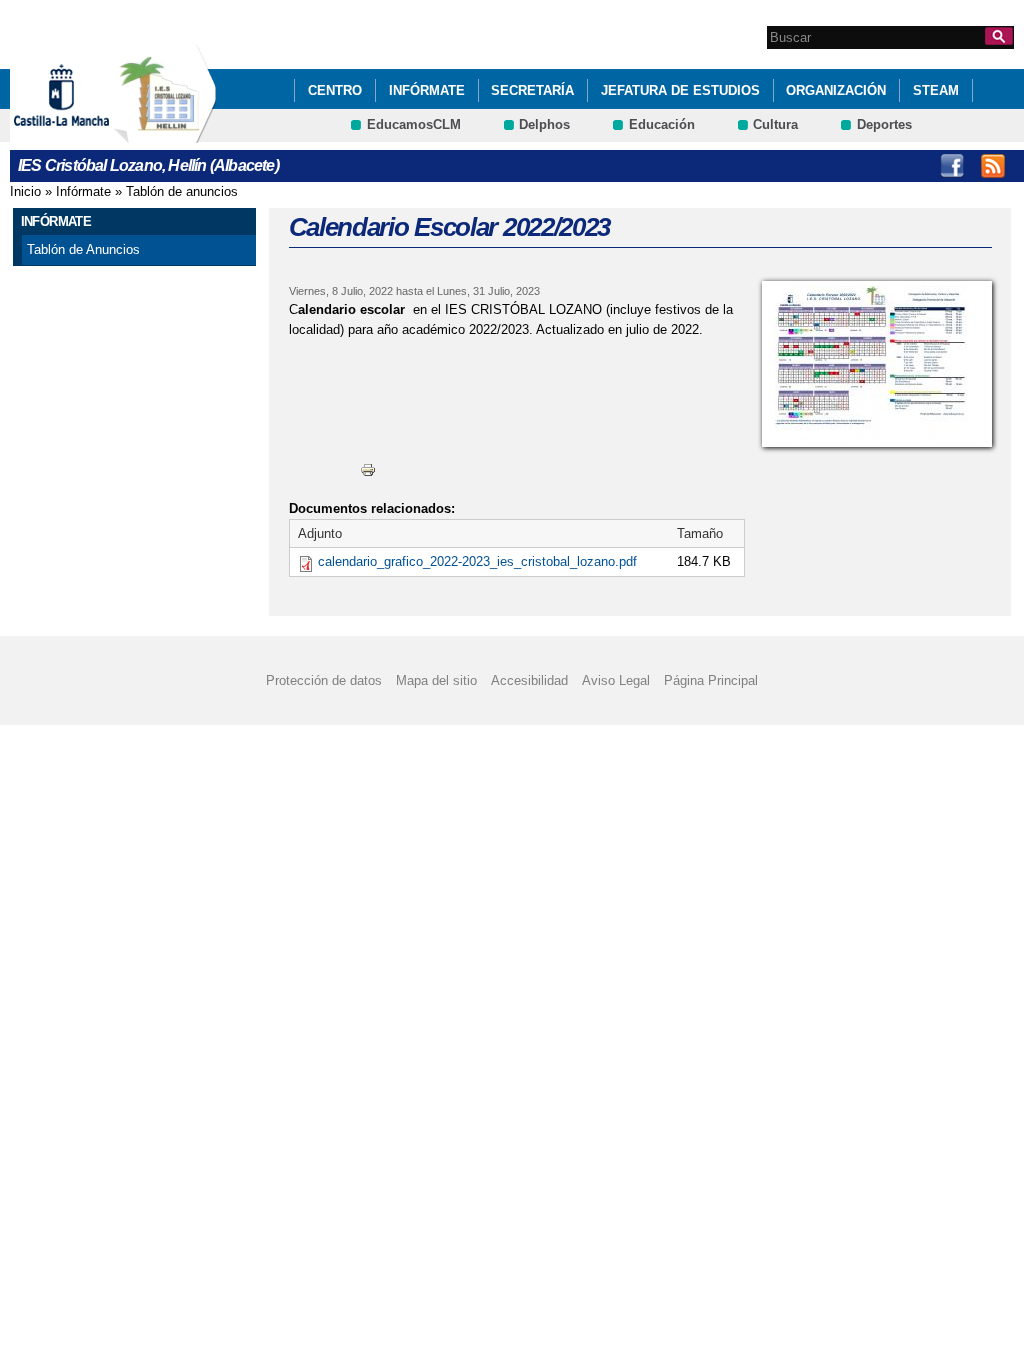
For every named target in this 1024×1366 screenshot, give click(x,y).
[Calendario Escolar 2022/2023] (877, 364)
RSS (993, 166)
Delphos (544, 124)
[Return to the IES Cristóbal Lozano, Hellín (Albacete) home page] (165, 133)
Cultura (775, 124)
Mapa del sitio (436, 680)
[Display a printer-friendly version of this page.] (368, 469)
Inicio (25, 191)
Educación (662, 124)
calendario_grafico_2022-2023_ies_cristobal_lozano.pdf (477, 561)
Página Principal (711, 680)
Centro (335, 90)
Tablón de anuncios (182, 191)
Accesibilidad (529, 680)
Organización (836, 90)
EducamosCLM (414, 124)
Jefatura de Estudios (680, 90)
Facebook (952, 166)
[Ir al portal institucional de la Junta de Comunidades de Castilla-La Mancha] (86, 133)
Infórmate (427, 90)
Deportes (884, 124)
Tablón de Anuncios (83, 249)
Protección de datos (324, 680)
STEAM (936, 90)
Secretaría (532, 90)
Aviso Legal (616, 680)
